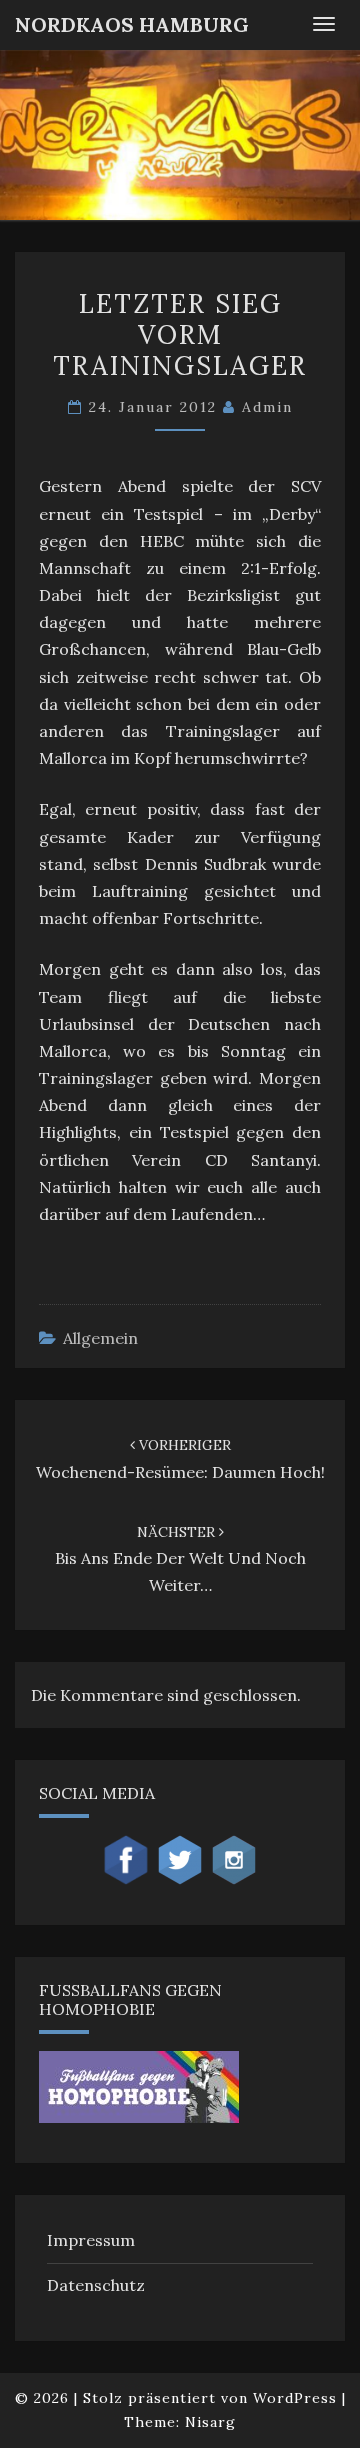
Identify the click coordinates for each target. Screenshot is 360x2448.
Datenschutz (96, 2285)
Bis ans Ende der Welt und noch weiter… (180, 1559)
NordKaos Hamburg (132, 24)
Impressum (91, 2240)
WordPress (295, 2398)
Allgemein (100, 1338)
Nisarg (210, 2422)
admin (267, 407)
